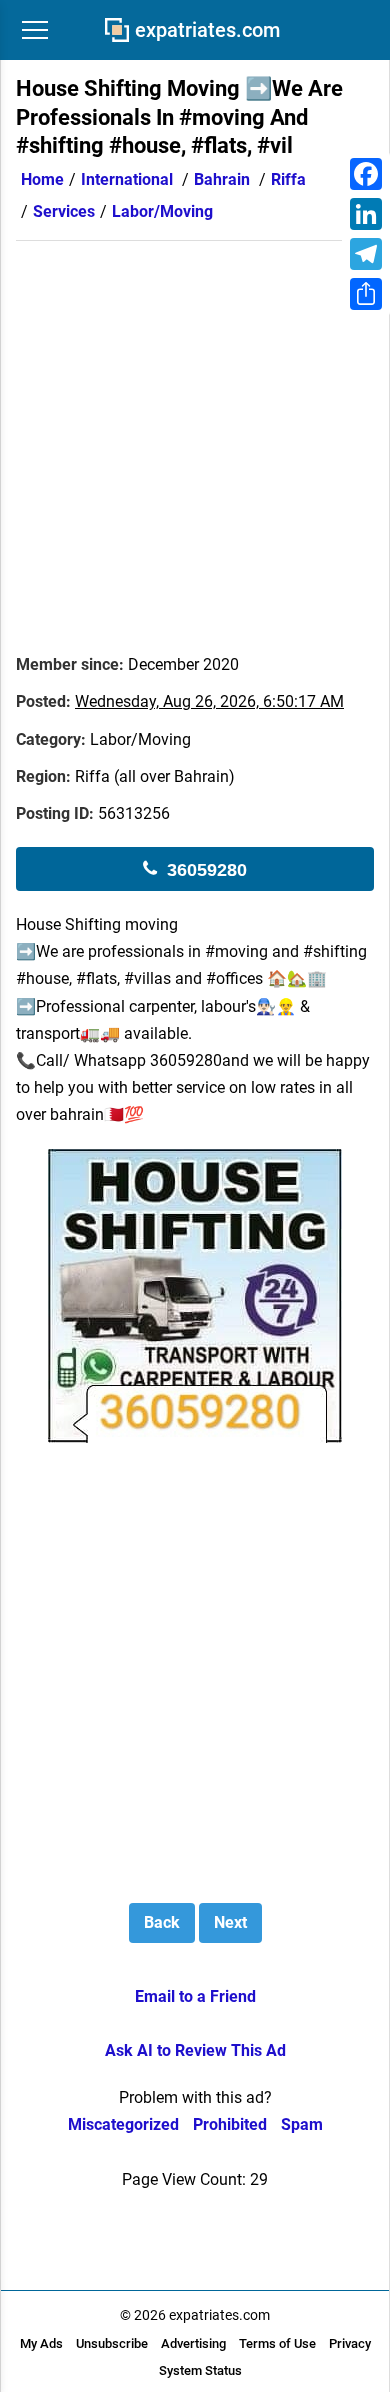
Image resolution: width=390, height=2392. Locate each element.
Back (162, 1922)
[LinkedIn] (366, 214)
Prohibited (230, 2124)
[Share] (366, 294)
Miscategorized (123, 2124)
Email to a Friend (195, 1996)
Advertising (193, 2343)
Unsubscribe (112, 2343)
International (127, 179)
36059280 (207, 870)
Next (230, 1922)
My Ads (41, 2343)
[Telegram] (366, 254)
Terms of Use (277, 2343)
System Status (200, 2370)
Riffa (288, 179)
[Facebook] (366, 174)
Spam (302, 2124)
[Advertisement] (195, 436)
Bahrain (222, 179)
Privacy (350, 2343)
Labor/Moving (162, 211)
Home (42, 179)
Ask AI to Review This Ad (195, 2050)
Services (64, 211)
